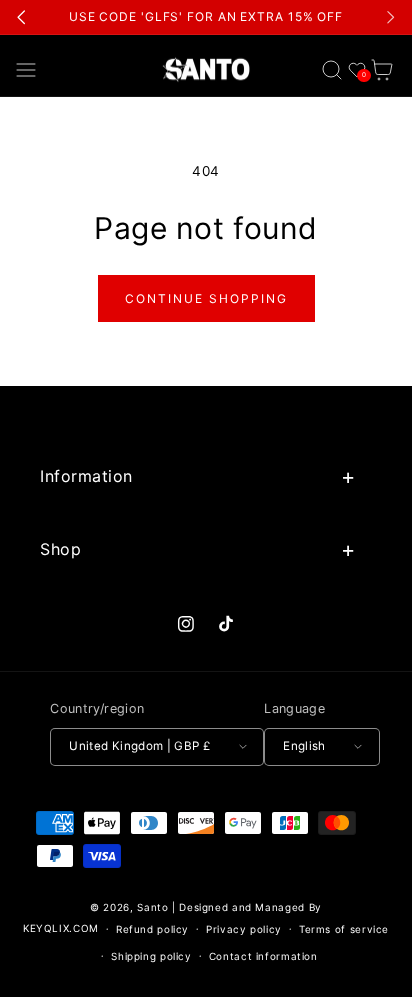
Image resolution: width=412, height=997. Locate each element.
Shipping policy (151, 956)
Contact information (263, 956)
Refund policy (152, 929)
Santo (154, 907)
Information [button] (86, 476)
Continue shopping (206, 298)
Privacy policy (244, 929)
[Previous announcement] (22, 17)
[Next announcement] (390, 17)
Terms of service (344, 929)
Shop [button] (60, 549)
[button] (26, 69)
